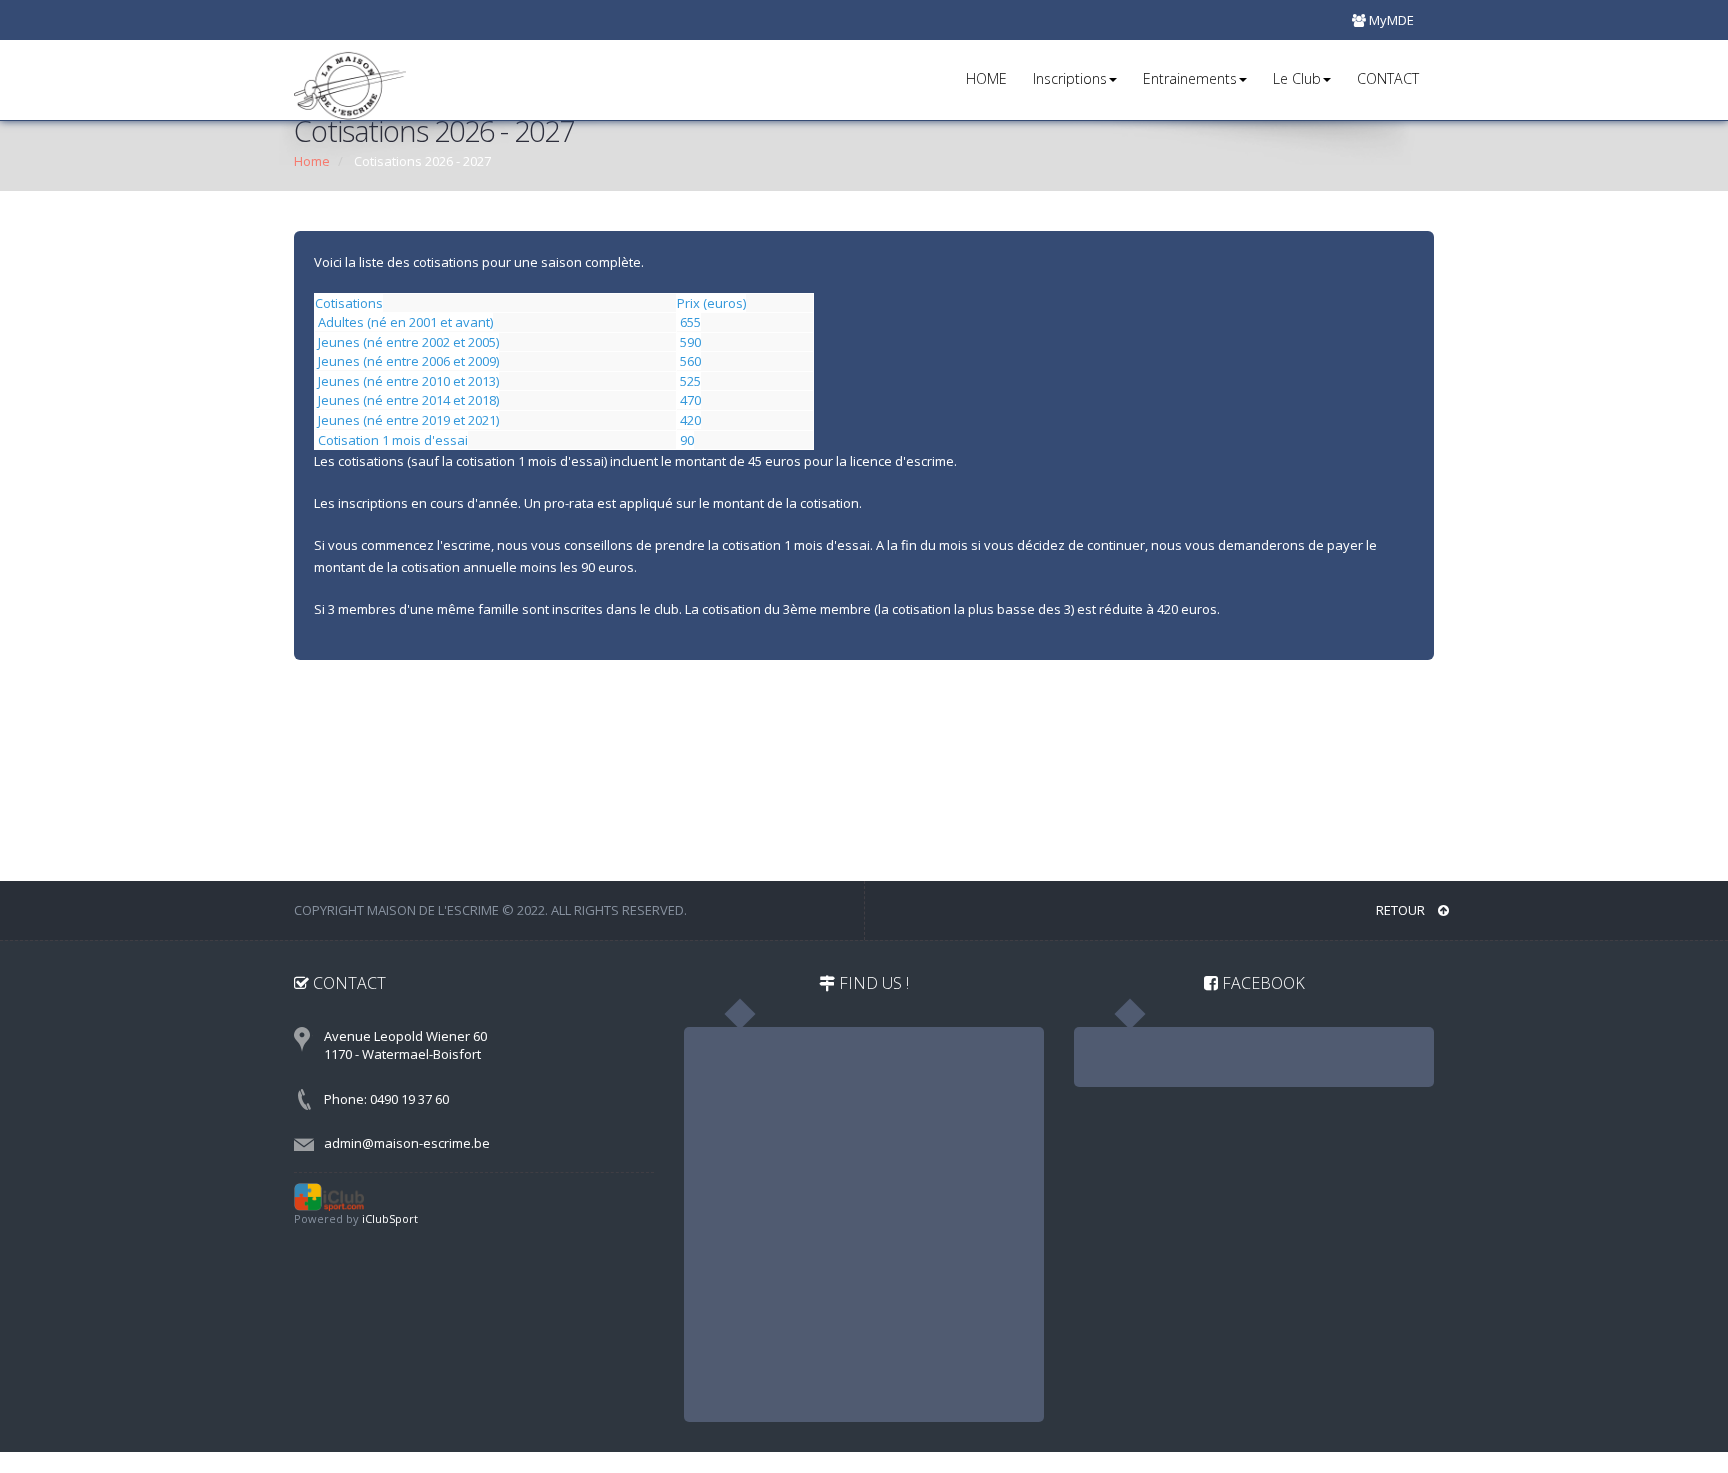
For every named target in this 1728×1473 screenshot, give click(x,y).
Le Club (1297, 78)
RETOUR (1402, 910)
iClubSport (390, 1218)
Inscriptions (1070, 78)
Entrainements (1190, 78)
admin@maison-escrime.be (407, 1143)
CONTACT (1388, 78)
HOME (986, 78)
